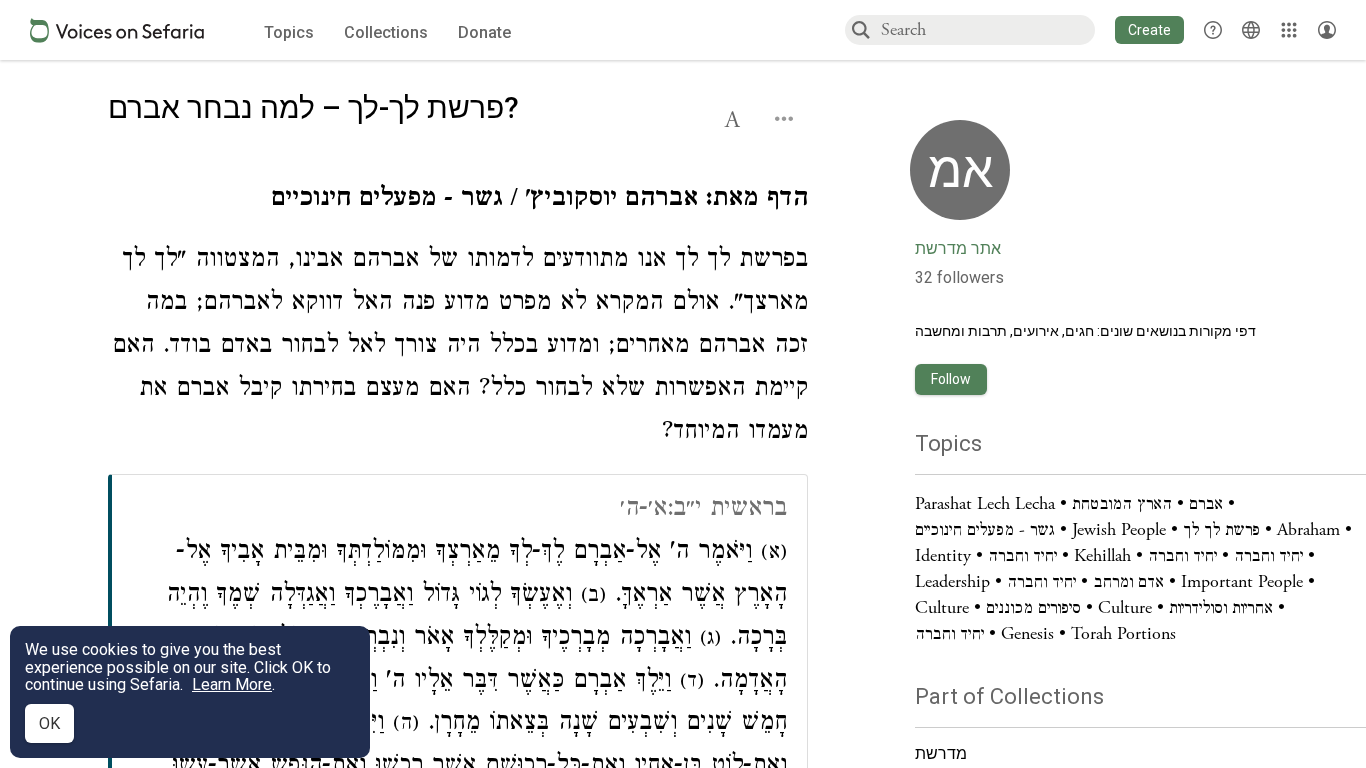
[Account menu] (1327, 30)
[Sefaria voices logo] (117, 30)
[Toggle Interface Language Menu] (1251, 30)
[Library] (1289, 30)
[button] (1149, 30)
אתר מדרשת (958, 249)
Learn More (232, 684)
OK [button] (49, 723)
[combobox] (987, 29)
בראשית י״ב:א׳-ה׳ (703, 510)
